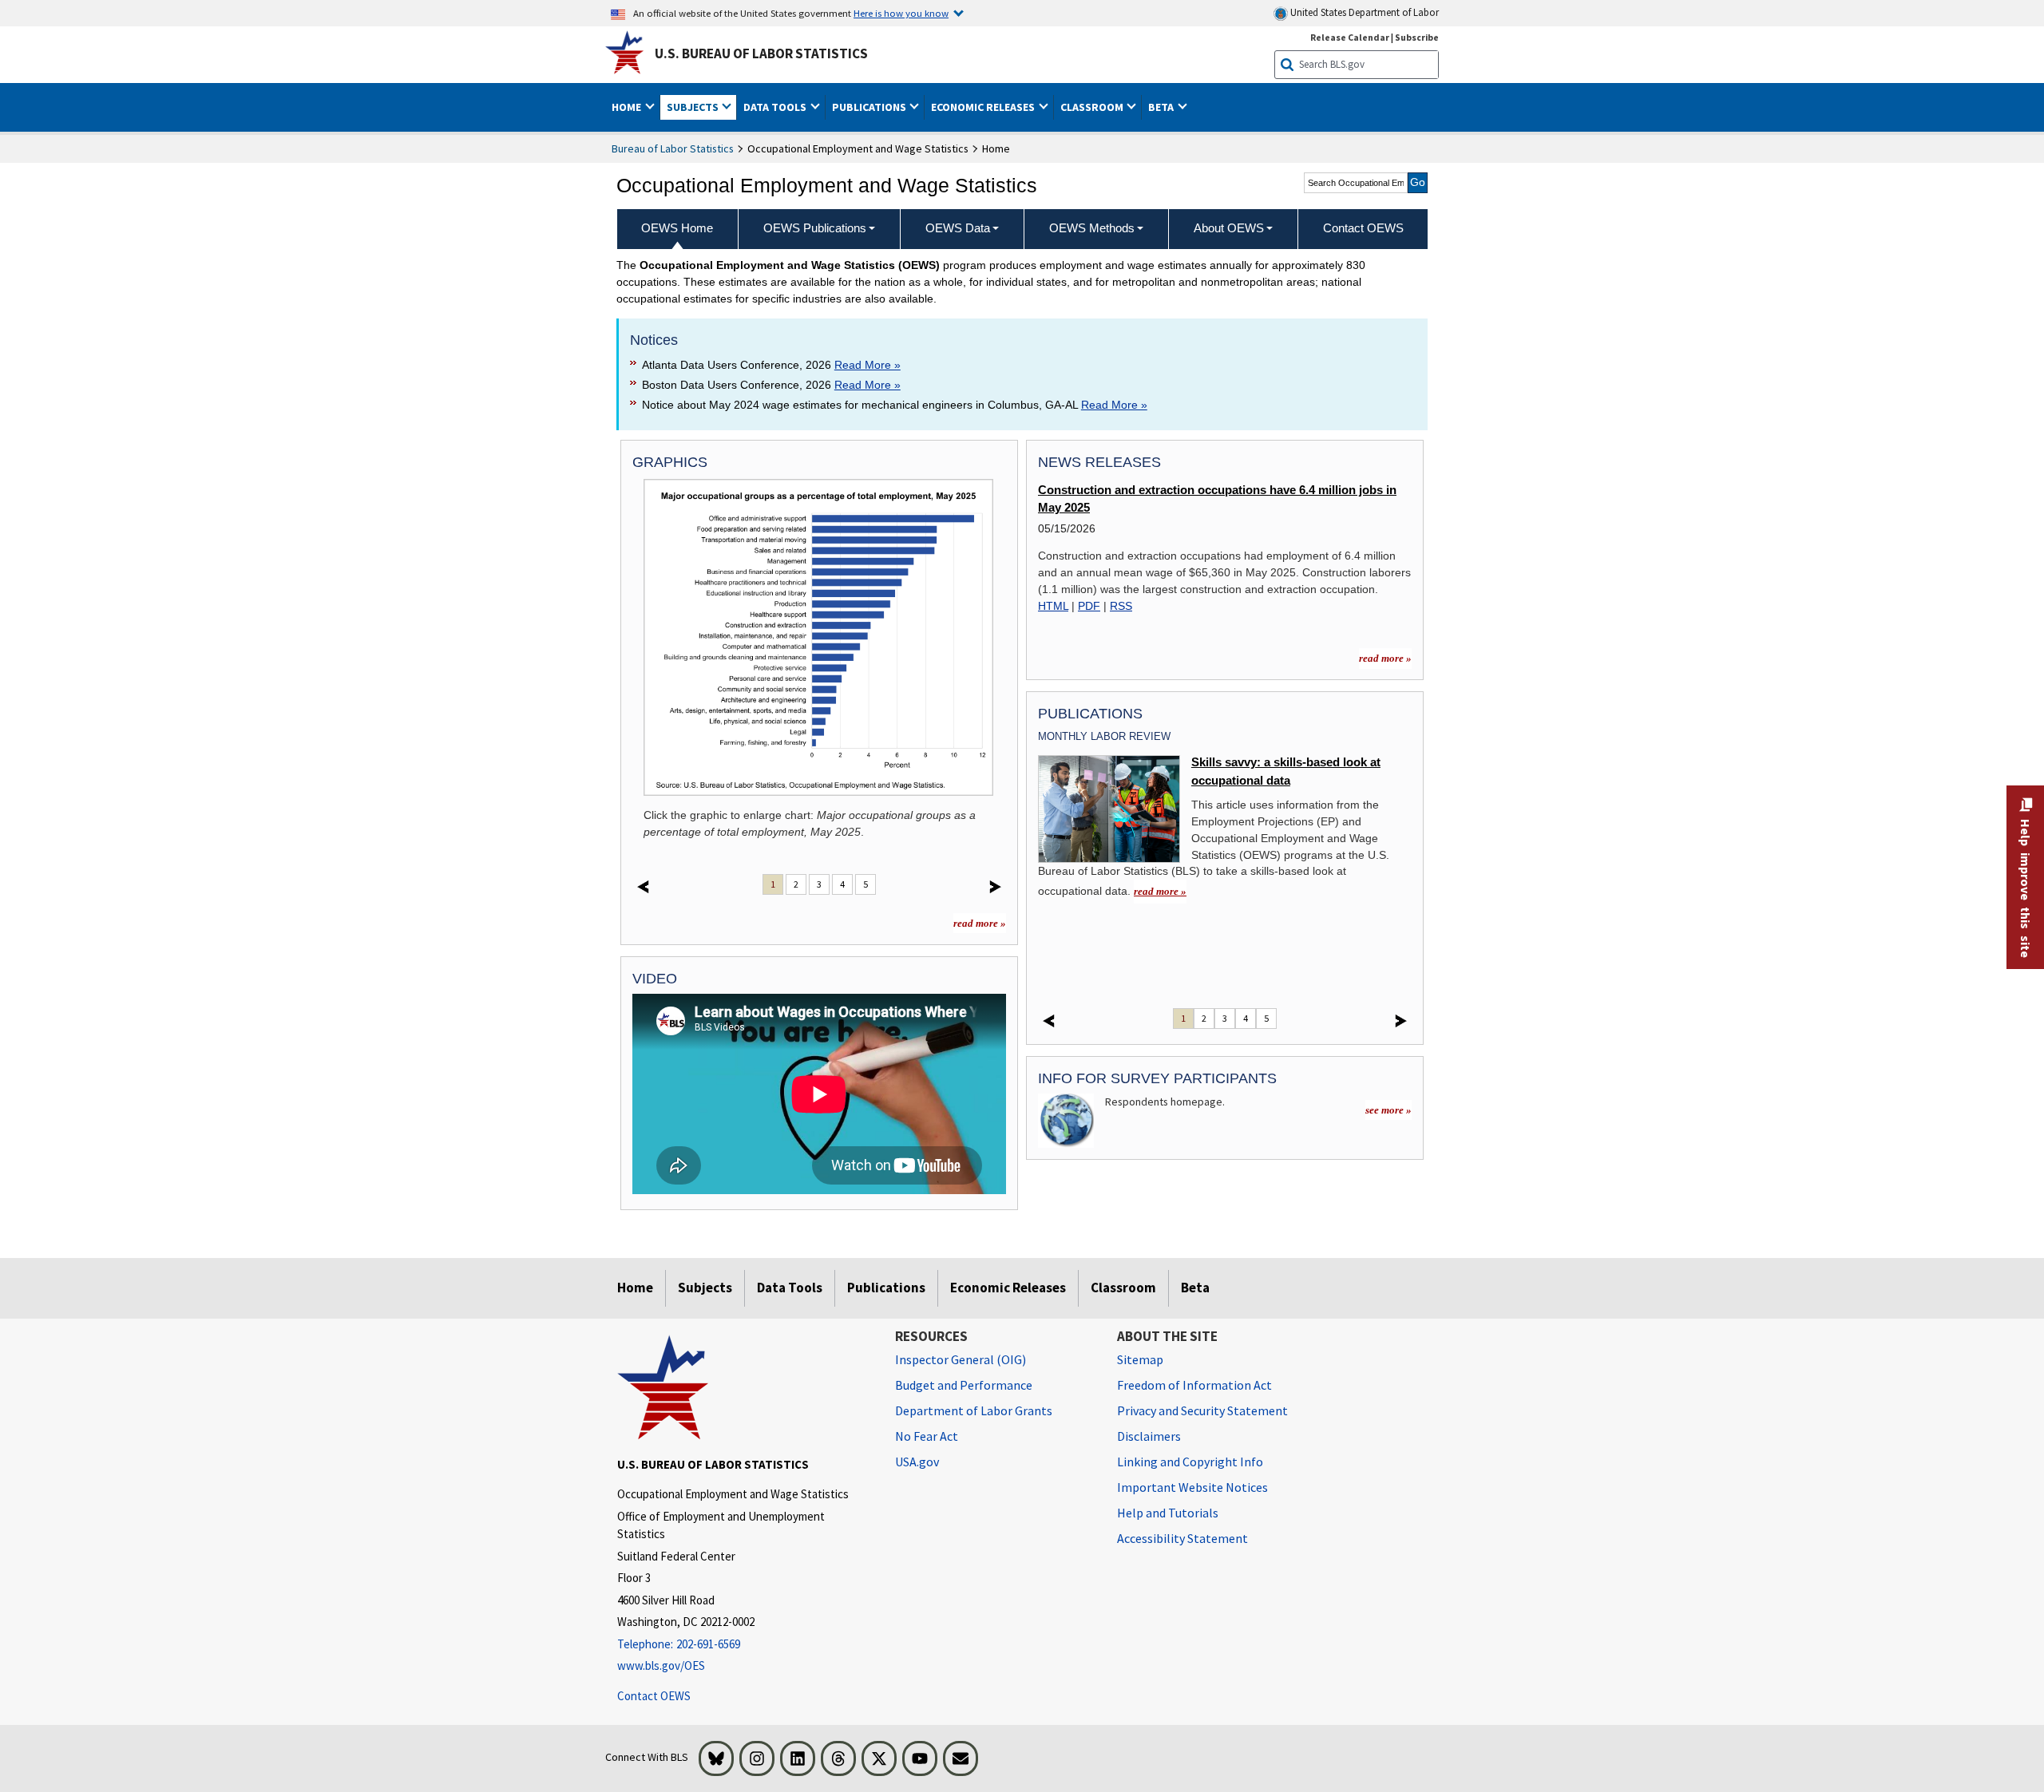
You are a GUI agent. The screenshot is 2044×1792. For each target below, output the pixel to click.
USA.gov (917, 1462)
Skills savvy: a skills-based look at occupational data (1286, 771)
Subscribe (1417, 37)
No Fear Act (927, 1436)
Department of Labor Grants (974, 1410)
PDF (1089, 606)
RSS (1121, 606)
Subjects (705, 1288)
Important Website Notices (1192, 1487)
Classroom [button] (1093, 107)
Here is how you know (901, 13)
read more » (980, 923)
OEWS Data (958, 228)
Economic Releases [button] (984, 107)
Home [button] (628, 107)
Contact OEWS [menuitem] (1363, 228)
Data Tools (790, 1288)
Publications (886, 1288)
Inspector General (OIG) (961, 1359)
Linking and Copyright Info (1190, 1462)
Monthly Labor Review (1104, 736)
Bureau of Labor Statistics (673, 148)
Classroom (1123, 1288)
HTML (1053, 606)
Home (635, 1288)
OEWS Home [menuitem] (677, 228)
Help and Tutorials (1168, 1513)
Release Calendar (1350, 37)
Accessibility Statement (1182, 1538)
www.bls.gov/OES (661, 1665)
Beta (1195, 1288)
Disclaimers (1149, 1436)
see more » (1388, 1110)
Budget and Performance (964, 1385)
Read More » (868, 365)
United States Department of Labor (1363, 12)
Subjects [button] (694, 107)
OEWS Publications (815, 228)
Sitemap (1140, 1359)
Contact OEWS (654, 1696)
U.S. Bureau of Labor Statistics (761, 53)
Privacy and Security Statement (1202, 1410)
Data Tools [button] (776, 107)
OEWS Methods (1092, 228)
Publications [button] (870, 107)
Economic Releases (1008, 1288)
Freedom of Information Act (1194, 1385)
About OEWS (1229, 228)
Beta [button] (1162, 107)
